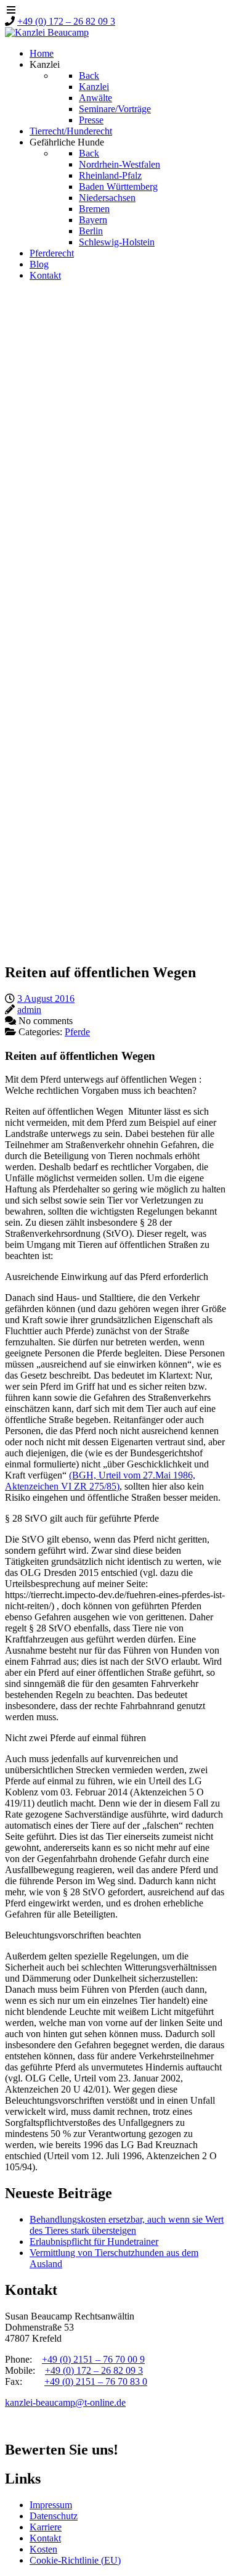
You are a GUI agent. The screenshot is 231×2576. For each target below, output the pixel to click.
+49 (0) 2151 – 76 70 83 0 (96, 2381)
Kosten (43, 2549)
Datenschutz (54, 2516)
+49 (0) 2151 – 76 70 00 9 (93, 2359)
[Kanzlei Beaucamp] (47, 32)
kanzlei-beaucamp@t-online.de (65, 2402)
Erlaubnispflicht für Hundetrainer (94, 2242)
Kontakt (45, 2538)
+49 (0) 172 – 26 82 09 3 (66, 21)
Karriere (46, 2527)
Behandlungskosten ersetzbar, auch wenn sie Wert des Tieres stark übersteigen (127, 2225)
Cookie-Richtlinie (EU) (75, 2560)
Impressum (51, 2505)
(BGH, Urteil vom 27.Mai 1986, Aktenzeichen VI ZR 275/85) (100, 1481)
